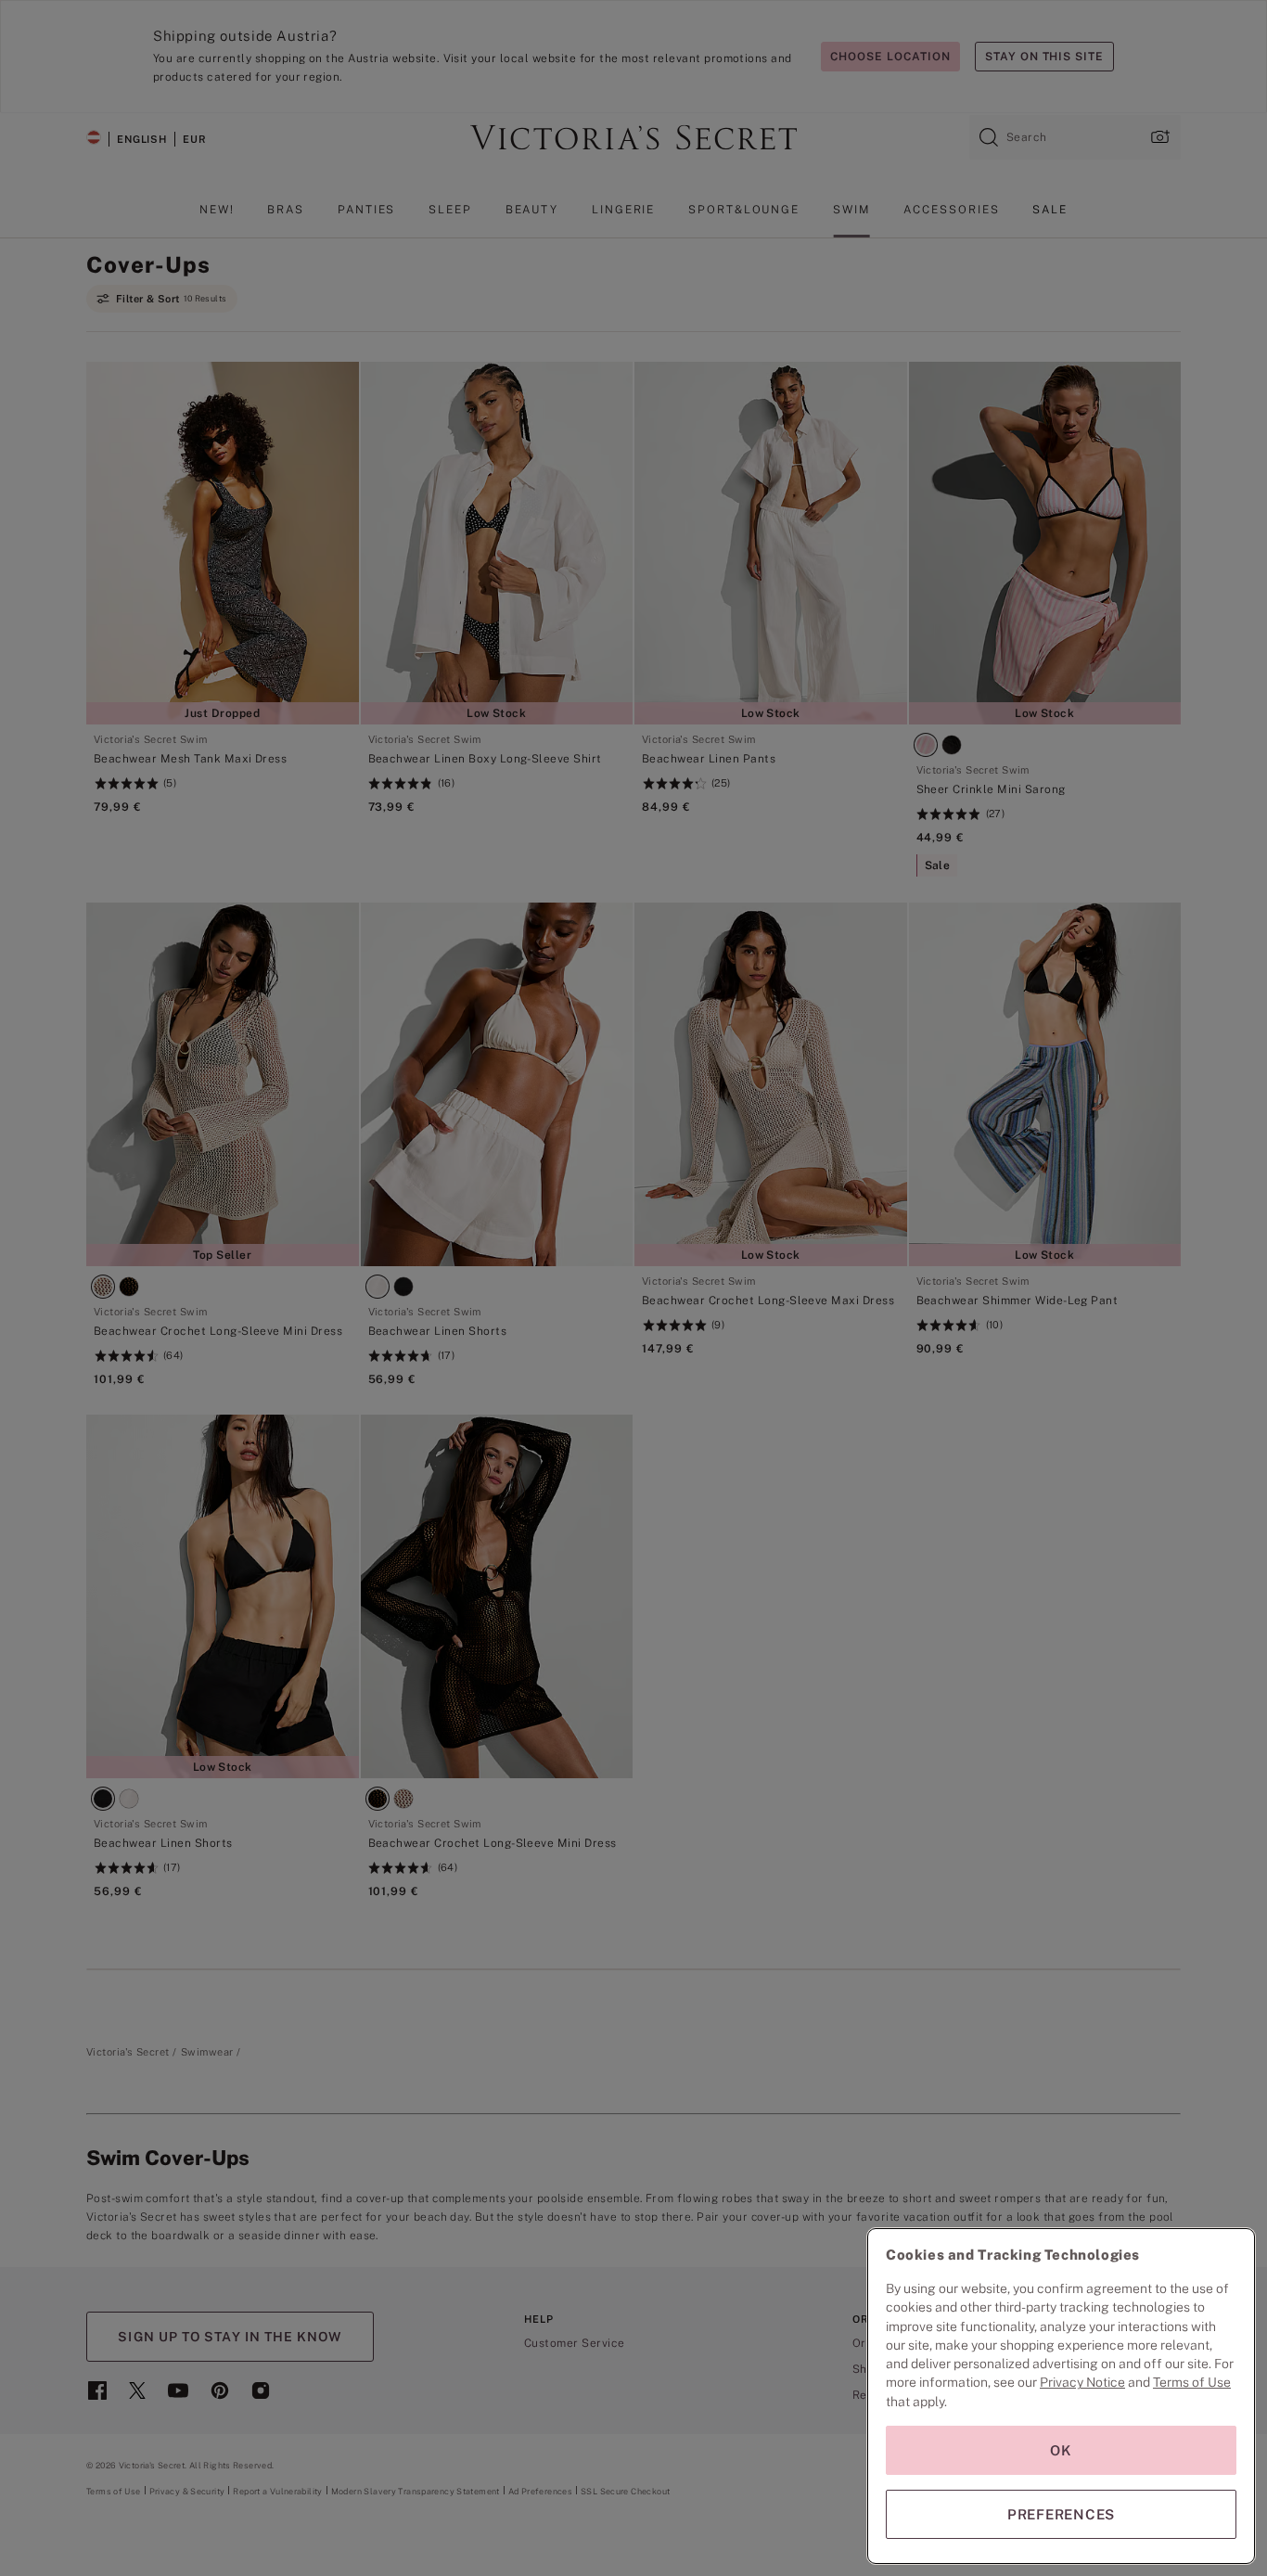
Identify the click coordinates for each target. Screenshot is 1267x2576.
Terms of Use (1192, 2382)
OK (1061, 2450)
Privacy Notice (1082, 2382)
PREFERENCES (1061, 2514)
